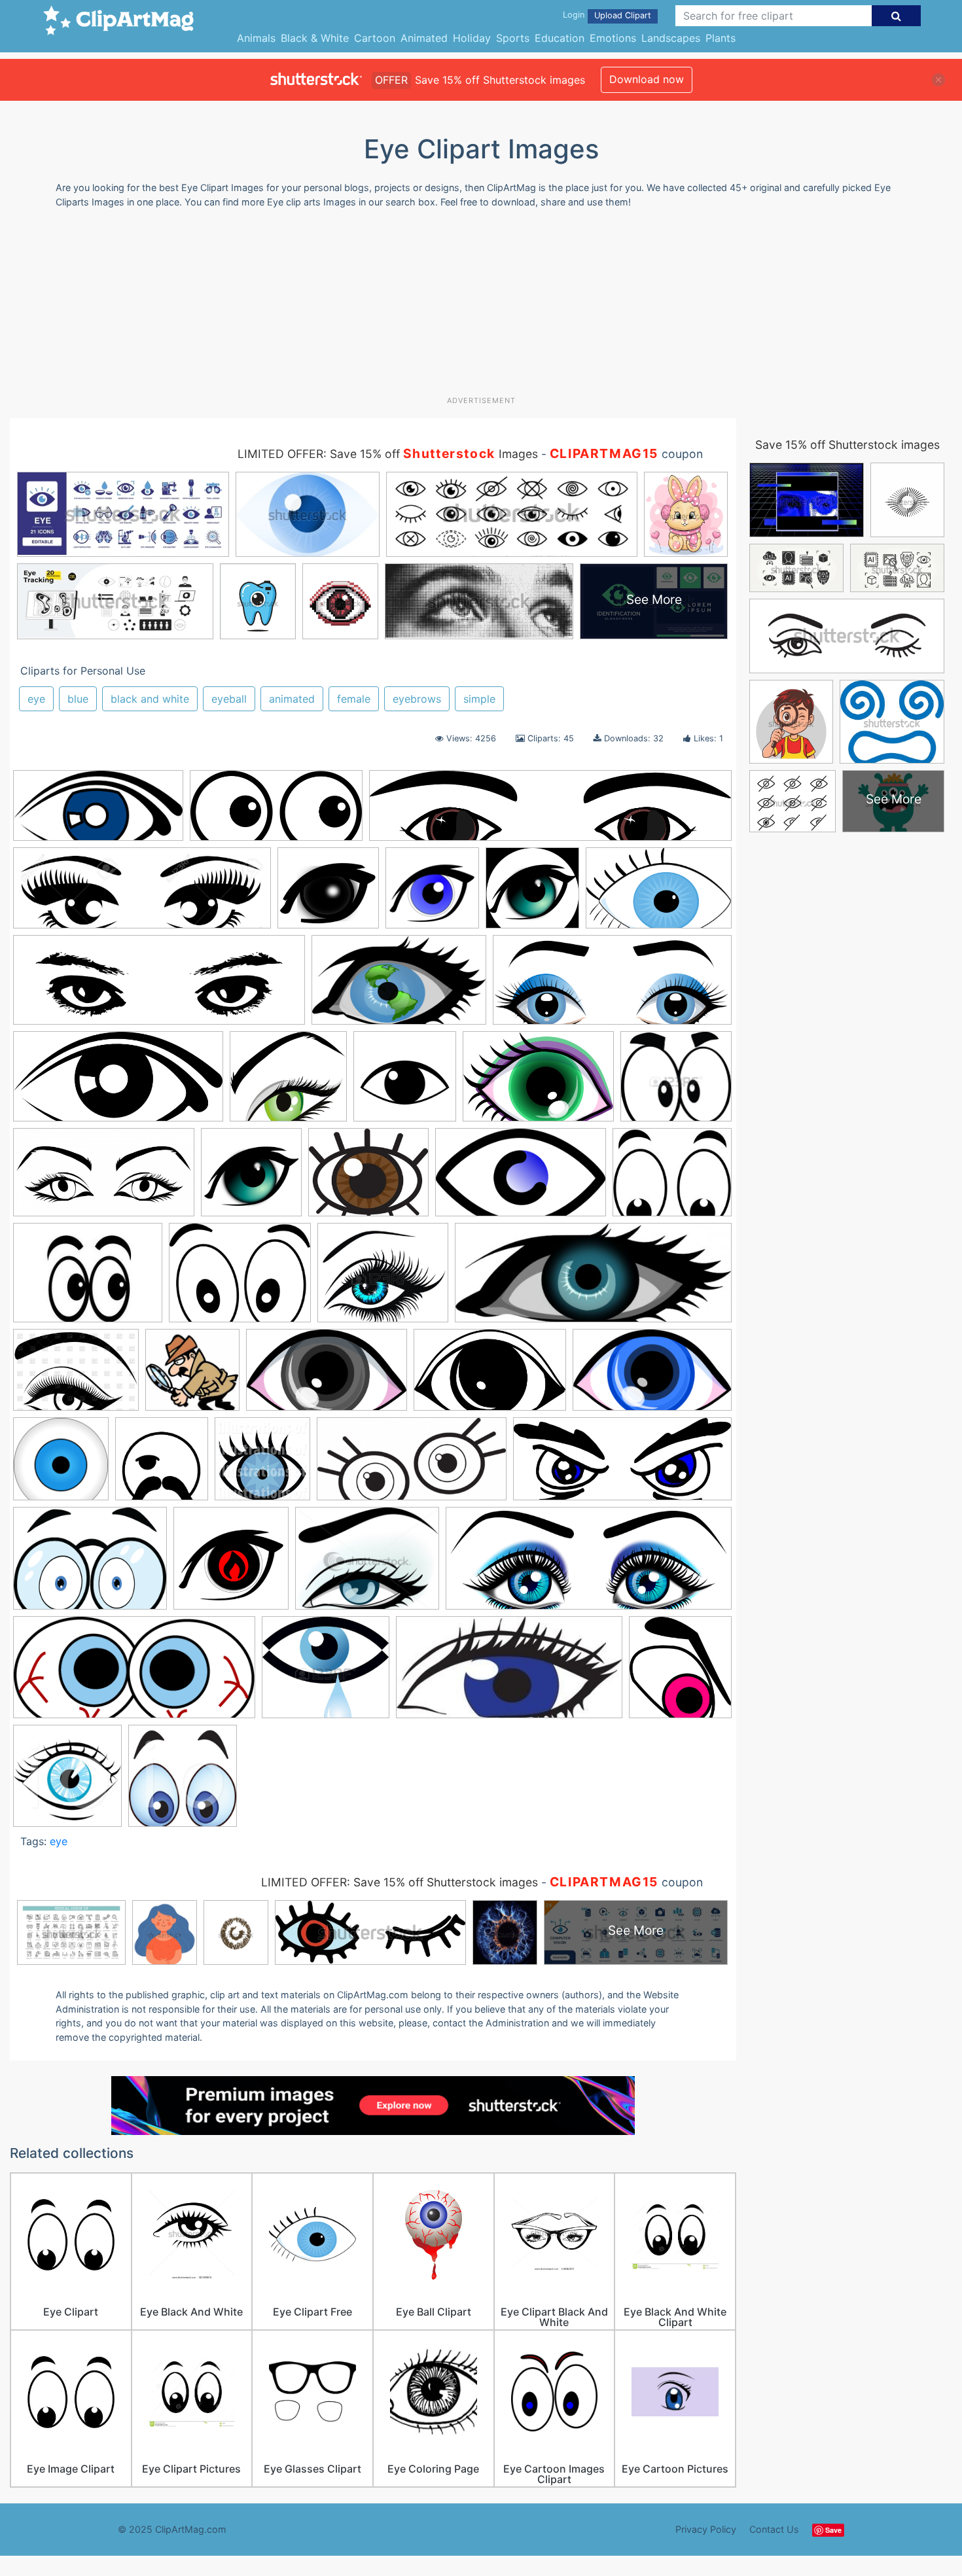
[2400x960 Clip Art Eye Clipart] (589, 1564)
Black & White (315, 38)
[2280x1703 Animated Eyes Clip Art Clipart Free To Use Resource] (90, 1564)
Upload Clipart (623, 15)
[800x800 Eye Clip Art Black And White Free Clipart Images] (405, 1083)
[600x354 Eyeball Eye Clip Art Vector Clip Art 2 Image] (521, 1179)
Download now (647, 79)
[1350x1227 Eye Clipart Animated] (676, 1082)
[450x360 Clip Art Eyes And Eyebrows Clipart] (367, 1564)
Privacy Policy (706, 2529)
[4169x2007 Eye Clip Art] (276, 812)
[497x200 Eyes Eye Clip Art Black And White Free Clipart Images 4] (593, 1279)
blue (78, 699)
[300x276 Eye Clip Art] (328, 894)
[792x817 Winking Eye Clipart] (162, 1465)
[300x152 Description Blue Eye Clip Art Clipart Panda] (509, 1674)
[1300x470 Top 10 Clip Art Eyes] (142, 894)
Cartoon (375, 38)
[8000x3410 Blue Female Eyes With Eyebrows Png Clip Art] (612, 986)
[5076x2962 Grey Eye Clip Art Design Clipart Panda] (327, 1376)
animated (292, 699)
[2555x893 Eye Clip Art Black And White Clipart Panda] (159, 986)
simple (479, 699)
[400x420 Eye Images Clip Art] (183, 1782)
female (354, 699)
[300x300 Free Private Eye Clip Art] (192, 1376)
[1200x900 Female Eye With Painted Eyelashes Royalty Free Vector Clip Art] (76, 1376)
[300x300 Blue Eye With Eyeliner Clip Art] (432, 894)
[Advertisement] (481, 307)
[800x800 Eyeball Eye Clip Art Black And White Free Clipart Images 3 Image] (251, 1178)
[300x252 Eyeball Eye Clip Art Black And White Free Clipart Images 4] (368, 1179)
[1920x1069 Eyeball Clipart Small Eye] (104, 1179)
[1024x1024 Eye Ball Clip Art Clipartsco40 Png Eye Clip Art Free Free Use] (532, 894)
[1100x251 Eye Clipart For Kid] (550, 812)
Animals (256, 38)
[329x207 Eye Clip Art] (659, 893)
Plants (721, 38)
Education (560, 38)
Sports (513, 38)
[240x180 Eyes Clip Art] (88, 1279)
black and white (150, 699)
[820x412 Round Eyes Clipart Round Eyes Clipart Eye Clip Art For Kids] (412, 1465)
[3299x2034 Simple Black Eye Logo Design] (490, 1376)
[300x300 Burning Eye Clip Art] (231, 1564)
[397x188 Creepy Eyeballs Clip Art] (134, 1674)
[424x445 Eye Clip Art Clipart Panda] (67, 1782)
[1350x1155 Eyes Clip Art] (383, 1279)
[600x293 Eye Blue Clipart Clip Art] (98, 812)
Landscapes (671, 38)
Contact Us (774, 2529)
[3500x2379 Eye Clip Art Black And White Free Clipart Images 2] (538, 1083)
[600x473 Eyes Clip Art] (240, 1279)
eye (36, 699)
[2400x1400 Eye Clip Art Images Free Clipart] (399, 986)
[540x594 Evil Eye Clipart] (680, 1673)
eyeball (229, 699)
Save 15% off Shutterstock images (847, 445)
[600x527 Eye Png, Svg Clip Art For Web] (288, 1083)
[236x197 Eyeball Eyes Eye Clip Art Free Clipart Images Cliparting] (672, 1178)
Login (574, 15)
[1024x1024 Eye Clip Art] (262, 1465)
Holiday (472, 38)
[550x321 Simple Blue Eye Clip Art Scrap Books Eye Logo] (652, 1376)
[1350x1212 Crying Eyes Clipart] (326, 1673)
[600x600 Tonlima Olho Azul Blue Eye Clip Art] (61, 1465)
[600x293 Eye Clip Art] (118, 1083)
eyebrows (417, 699)
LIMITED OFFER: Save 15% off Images (388, 454)
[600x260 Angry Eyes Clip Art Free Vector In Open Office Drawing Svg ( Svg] (622, 1465)
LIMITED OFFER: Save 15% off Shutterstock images (400, 1882)
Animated (424, 38)
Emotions (613, 38)
